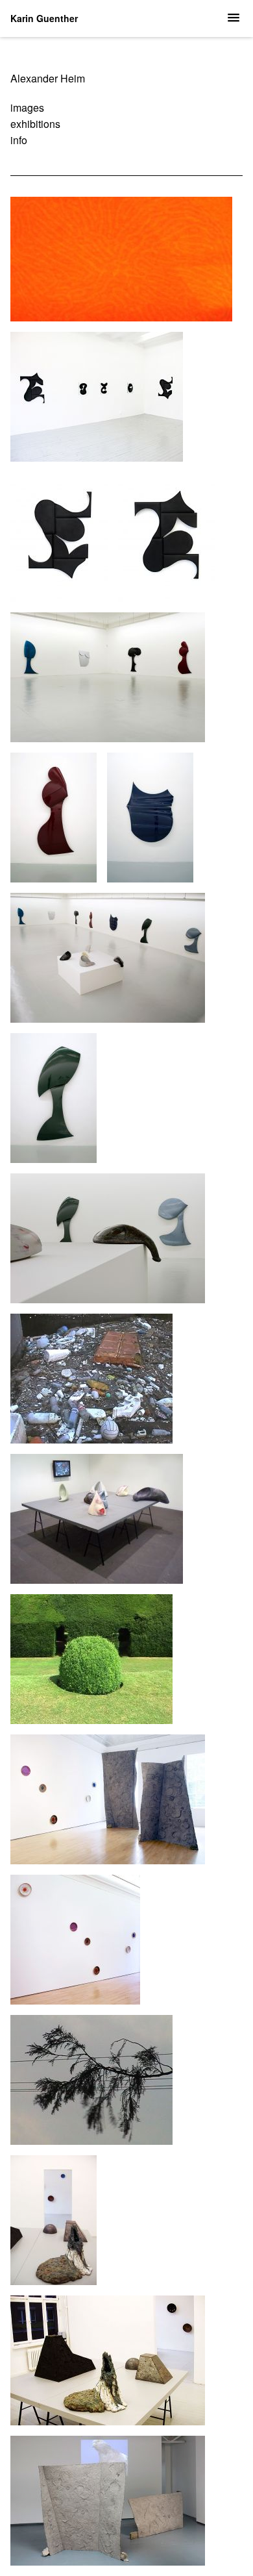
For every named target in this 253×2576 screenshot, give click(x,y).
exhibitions (35, 124)
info (19, 140)
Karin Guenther (44, 18)
